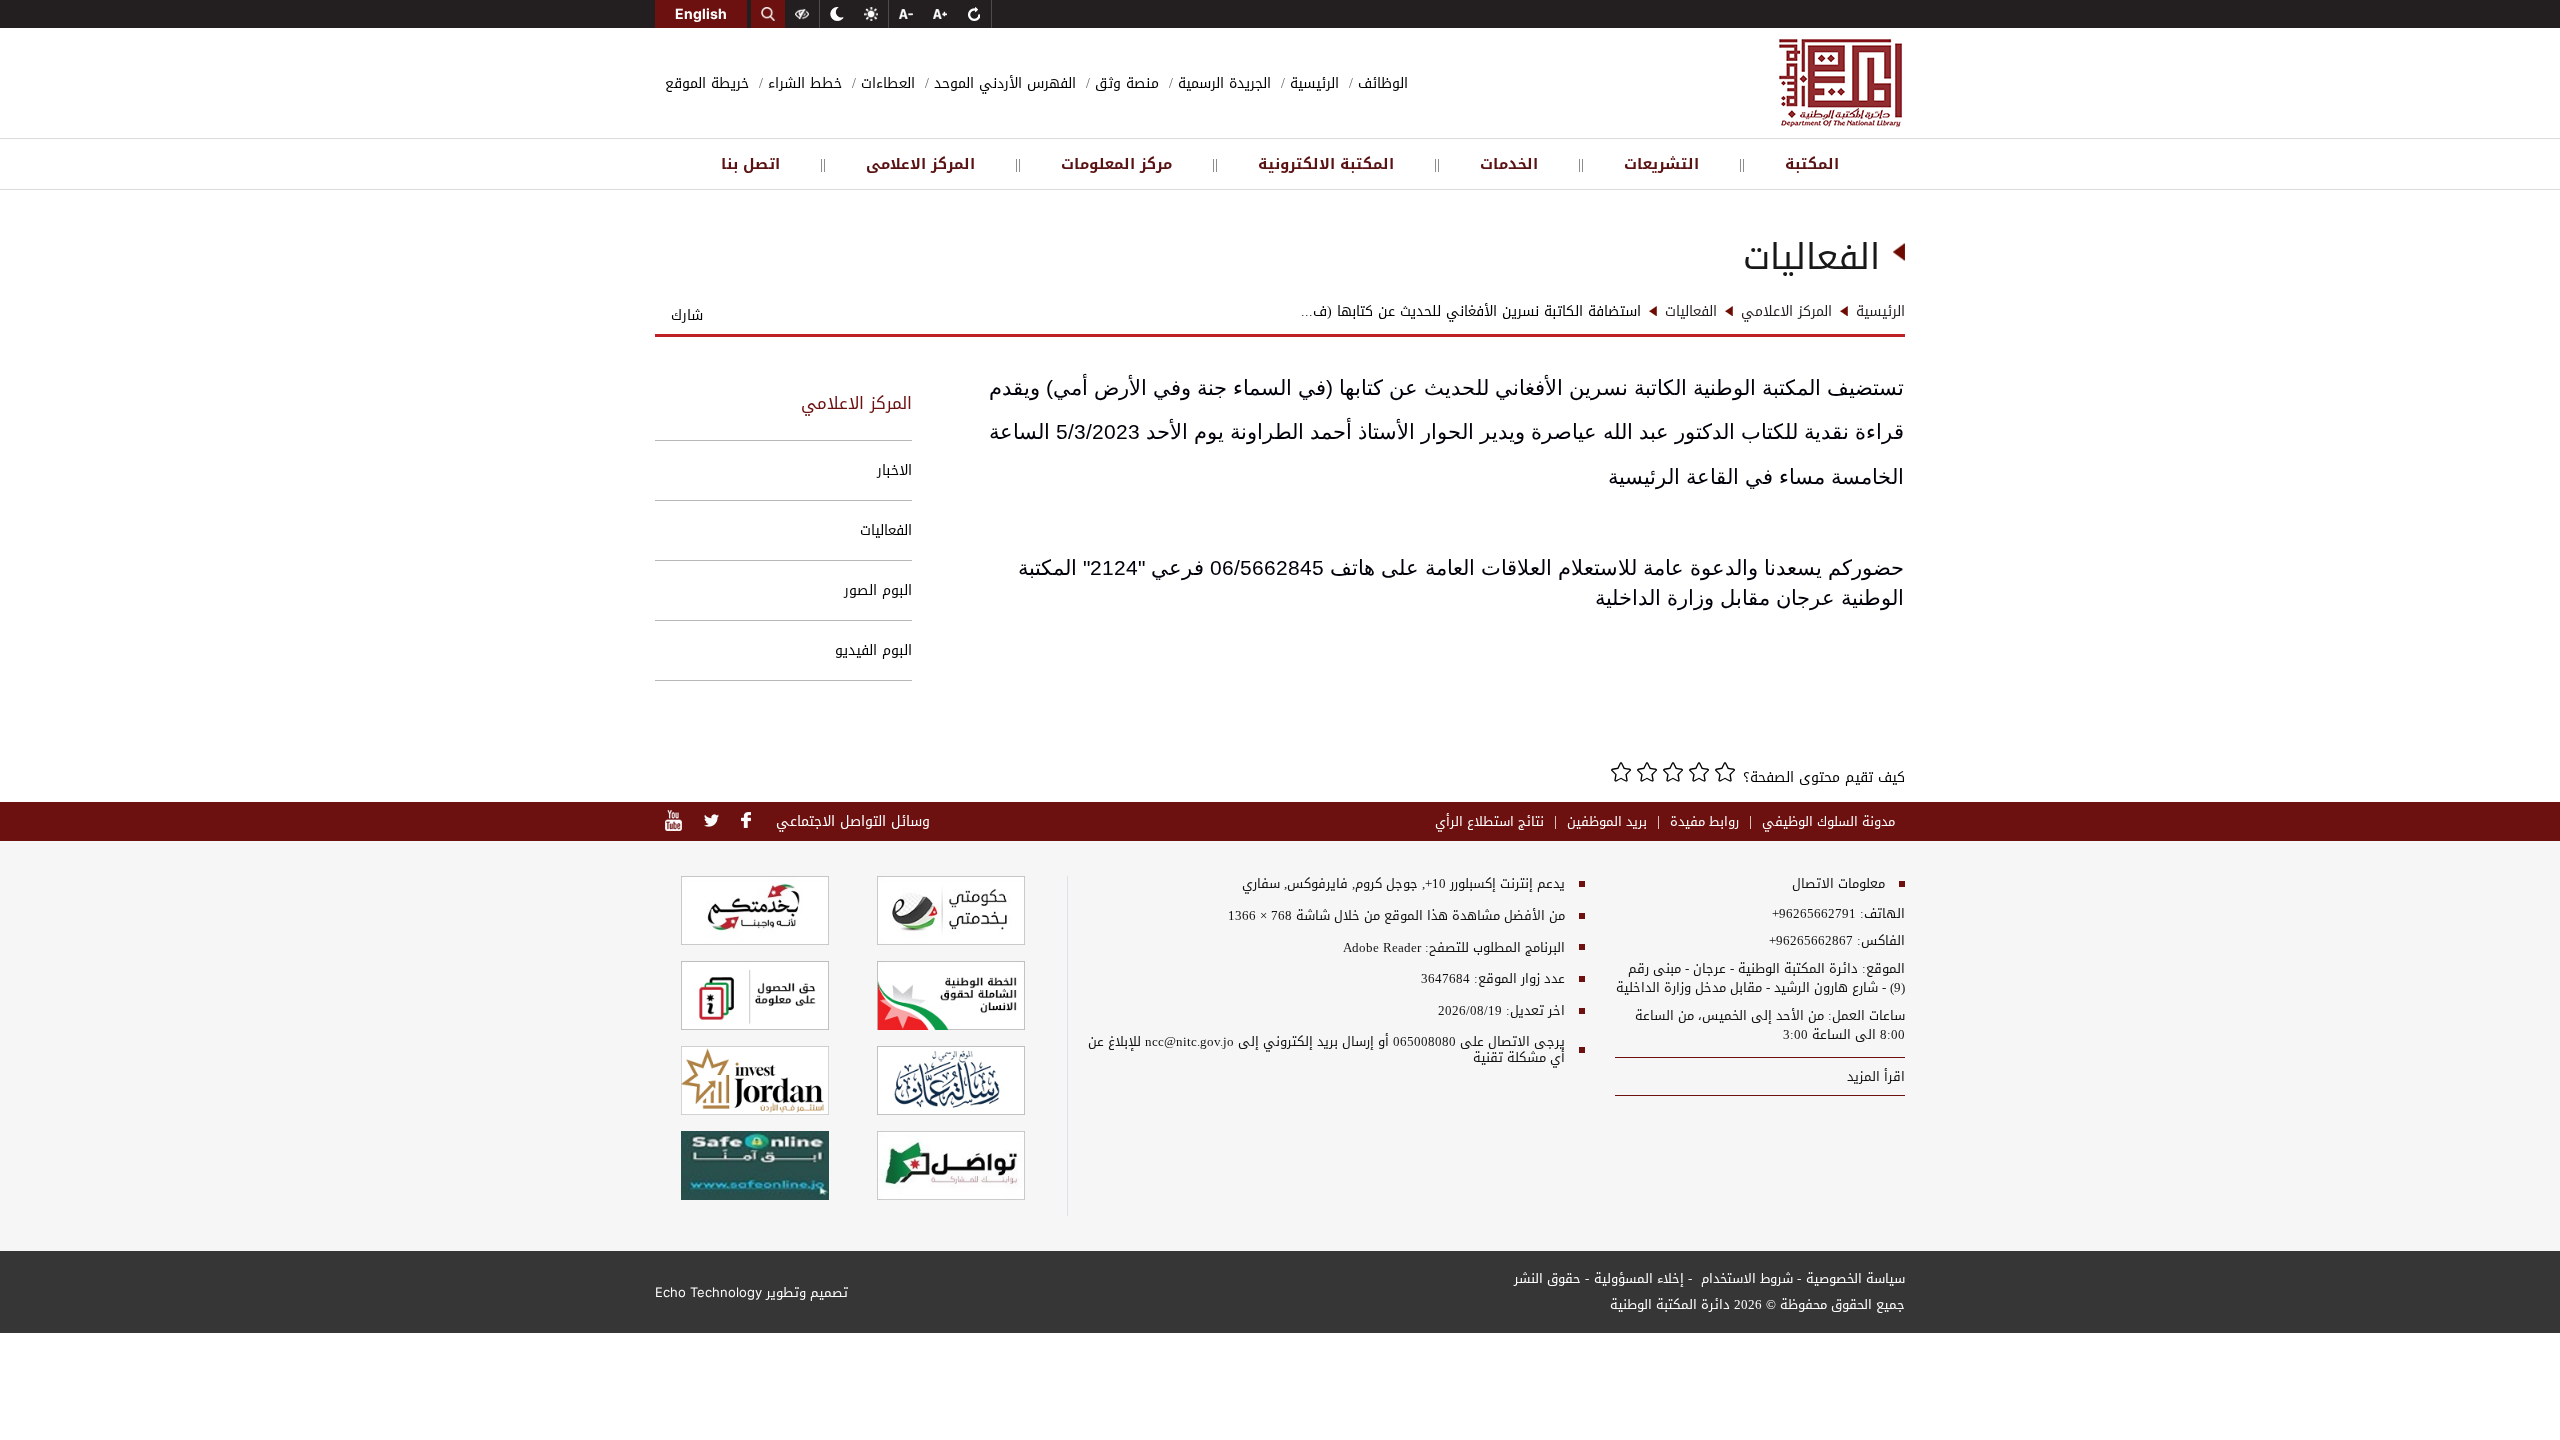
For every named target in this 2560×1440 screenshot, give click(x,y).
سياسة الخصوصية (1855, 1278)
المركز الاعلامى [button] (920, 164)
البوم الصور (878, 590)
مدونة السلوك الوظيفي (1828, 822)
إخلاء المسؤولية (1639, 1278)
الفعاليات (886, 530)
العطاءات (885, 83)
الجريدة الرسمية (1222, 83)
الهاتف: (1880, 914)
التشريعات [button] (1661, 164)
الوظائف (1380, 83)
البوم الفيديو (873, 650)
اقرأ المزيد (1874, 1076)
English (701, 13)
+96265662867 (1811, 941)
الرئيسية (1312, 83)
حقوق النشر (1547, 1278)
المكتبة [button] (1812, 164)
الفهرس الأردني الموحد (1002, 83)
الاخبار (894, 470)
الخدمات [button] (1509, 164)
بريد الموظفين (1607, 822)
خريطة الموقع (707, 83)
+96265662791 (1814, 914)
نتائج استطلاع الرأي (1489, 822)
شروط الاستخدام (1745, 1278)
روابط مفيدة (1704, 822)
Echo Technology (708, 1292)
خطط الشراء (802, 83)
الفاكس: (1881, 941)
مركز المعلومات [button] (1116, 164)
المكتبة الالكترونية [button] (1326, 164)
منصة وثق (1124, 83)
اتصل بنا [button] (750, 164)
